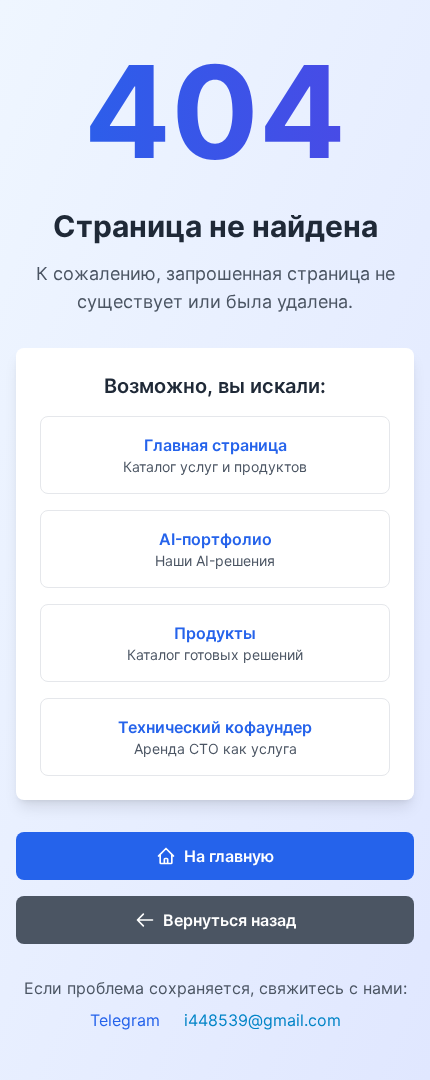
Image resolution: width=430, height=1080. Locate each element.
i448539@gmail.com (262, 1020)
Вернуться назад (229, 920)
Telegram (125, 1020)
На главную (229, 856)
